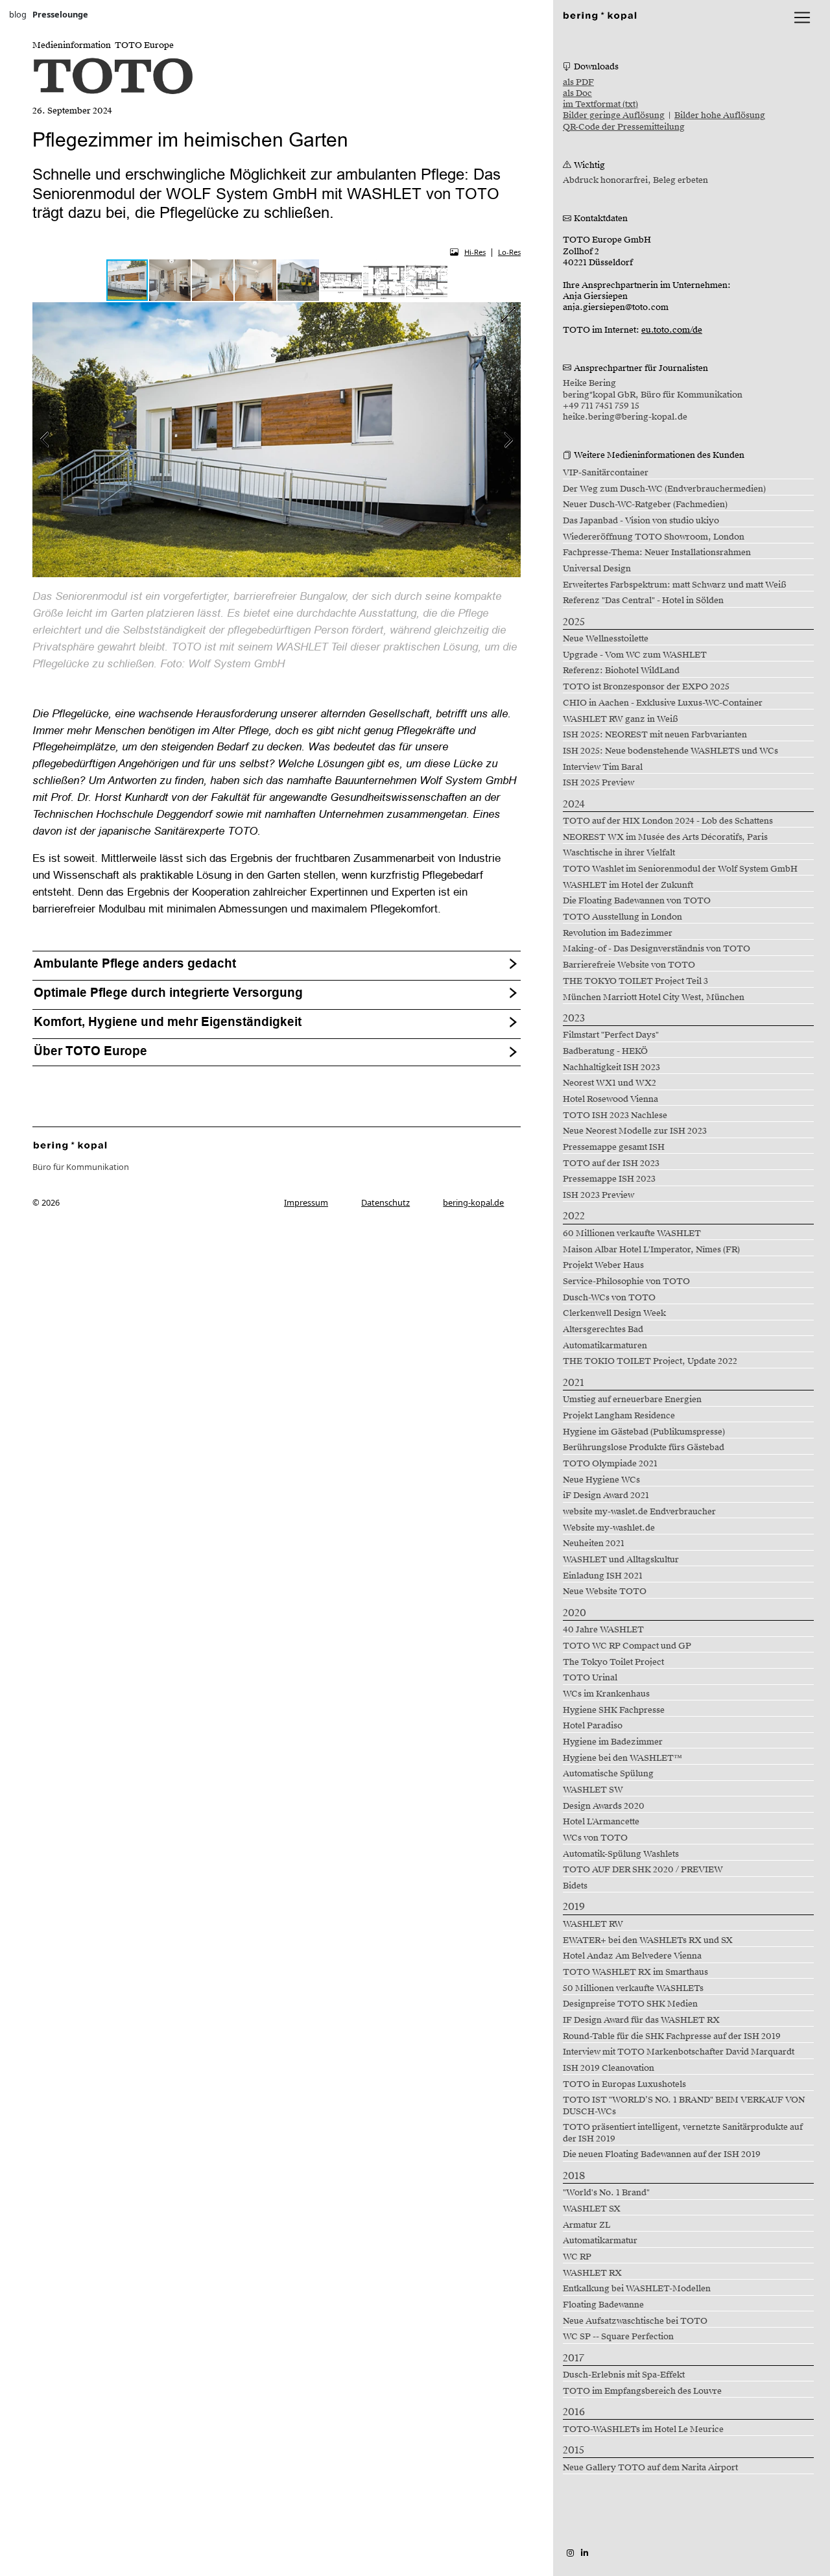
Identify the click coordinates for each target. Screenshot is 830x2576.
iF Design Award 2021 (606, 1496)
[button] (171, 280)
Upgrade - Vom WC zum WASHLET (635, 655)
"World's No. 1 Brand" (606, 2193)
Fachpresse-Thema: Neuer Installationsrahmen (657, 553)
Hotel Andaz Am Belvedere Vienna (632, 1956)
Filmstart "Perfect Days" (611, 1035)
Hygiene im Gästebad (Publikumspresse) (644, 1432)
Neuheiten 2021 (594, 1544)
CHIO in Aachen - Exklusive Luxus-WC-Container (663, 703)
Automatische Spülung (608, 1774)
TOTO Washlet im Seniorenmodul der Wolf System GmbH (680, 869)
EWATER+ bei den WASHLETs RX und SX (648, 1940)
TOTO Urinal (590, 1678)
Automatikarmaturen (605, 1346)
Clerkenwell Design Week (614, 1313)
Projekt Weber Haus (603, 1265)
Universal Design (597, 569)
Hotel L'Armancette (601, 1822)
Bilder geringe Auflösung (614, 115)
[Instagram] (570, 2553)
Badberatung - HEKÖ (605, 1051)
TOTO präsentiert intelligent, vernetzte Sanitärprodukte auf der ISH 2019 (683, 2133)
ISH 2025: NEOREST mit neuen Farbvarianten (655, 735)
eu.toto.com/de (672, 330)
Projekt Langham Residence (619, 1416)
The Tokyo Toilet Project (613, 1662)
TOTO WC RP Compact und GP (627, 1646)
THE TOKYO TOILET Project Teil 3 (635, 981)
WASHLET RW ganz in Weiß (621, 719)
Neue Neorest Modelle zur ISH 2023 (635, 1131)
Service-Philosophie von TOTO (626, 1282)
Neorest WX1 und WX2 (610, 1083)
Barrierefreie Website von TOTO (629, 965)
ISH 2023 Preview (599, 1195)
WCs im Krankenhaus (606, 1694)
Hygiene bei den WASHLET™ (622, 1758)
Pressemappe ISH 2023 (609, 1179)
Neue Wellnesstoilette (606, 639)
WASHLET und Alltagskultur (621, 1560)
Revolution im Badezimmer (618, 933)
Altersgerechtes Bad (603, 1330)
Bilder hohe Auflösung (720, 115)
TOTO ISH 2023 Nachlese (615, 1115)
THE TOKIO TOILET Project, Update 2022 (650, 1361)
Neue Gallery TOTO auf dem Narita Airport (650, 2468)
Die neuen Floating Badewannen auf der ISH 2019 (662, 2154)
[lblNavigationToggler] (802, 18)
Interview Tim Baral (603, 767)
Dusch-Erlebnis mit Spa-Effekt (624, 2375)
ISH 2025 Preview (599, 783)
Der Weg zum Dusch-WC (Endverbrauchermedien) (664, 489)
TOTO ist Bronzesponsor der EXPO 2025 (646, 687)
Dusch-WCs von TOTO (609, 1298)
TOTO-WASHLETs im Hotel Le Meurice (643, 2429)
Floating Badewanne (603, 2305)
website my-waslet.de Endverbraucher (639, 1512)
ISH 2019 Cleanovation (609, 2068)
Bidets (575, 1886)
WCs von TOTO (595, 1838)
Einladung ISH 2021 (603, 1576)
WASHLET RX (592, 2273)
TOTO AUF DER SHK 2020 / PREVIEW (643, 1870)
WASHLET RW (593, 1924)
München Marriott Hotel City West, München (654, 997)
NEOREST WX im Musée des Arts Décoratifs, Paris (665, 837)
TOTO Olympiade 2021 (610, 1464)
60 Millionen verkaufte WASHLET (632, 1234)
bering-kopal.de (473, 1202)
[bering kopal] (600, 15)
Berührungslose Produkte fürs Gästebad (644, 1448)
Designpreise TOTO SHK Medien (630, 2004)
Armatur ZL (587, 2225)
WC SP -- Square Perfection (618, 2337)
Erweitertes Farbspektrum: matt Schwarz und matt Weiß (675, 585)
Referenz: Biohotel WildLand (621, 671)
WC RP (577, 2257)
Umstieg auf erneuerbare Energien (632, 1400)
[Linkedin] (585, 2553)
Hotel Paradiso (593, 1726)
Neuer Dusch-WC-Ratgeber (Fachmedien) (645, 505)
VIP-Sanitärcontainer (606, 473)
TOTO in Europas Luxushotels (624, 2084)
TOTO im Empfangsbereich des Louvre (642, 2391)
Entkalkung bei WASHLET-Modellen (637, 2289)
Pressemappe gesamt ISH (614, 1147)
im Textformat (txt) (600, 104)
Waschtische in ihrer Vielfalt (619, 853)
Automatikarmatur (600, 2241)
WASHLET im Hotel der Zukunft (628, 885)
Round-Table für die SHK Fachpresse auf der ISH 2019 (672, 2036)
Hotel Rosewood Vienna (611, 1099)
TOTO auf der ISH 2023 (611, 1163)
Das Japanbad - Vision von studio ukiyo (641, 521)
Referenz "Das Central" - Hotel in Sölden (643, 601)
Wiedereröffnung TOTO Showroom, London (654, 537)
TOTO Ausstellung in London (622, 917)
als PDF (578, 82)
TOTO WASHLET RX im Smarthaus (635, 1972)
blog (18, 14)
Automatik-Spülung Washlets (621, 1854)
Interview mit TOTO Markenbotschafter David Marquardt (679, 2052)
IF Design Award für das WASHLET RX (641, 2020)
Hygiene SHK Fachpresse (614, 1710)
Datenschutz (385, 1202)
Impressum (306, 1202)
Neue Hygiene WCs (601, 1480)
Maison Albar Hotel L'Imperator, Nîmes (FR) (651, 1250)
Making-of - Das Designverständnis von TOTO (657, 949)
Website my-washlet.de (609, 1528)
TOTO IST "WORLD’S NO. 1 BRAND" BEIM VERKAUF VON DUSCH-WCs (684, 2105)
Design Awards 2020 (604, 1806)
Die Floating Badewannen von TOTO (637, 901)
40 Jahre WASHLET (603, 1630)
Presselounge (60, 14)
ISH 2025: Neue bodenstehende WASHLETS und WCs (670, 751)
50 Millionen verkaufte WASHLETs (633, 1988)
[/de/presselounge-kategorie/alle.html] (70, 1145)
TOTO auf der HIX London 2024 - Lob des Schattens (668, 821)
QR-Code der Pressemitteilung (624, 127)
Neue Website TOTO (605, 1592)
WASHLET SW (593, 1790)
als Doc (577, 93)
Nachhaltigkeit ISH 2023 (611, 1067)
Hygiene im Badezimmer (613, 1742)
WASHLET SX (592, 2209)
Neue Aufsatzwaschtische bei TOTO (635, 2321)
